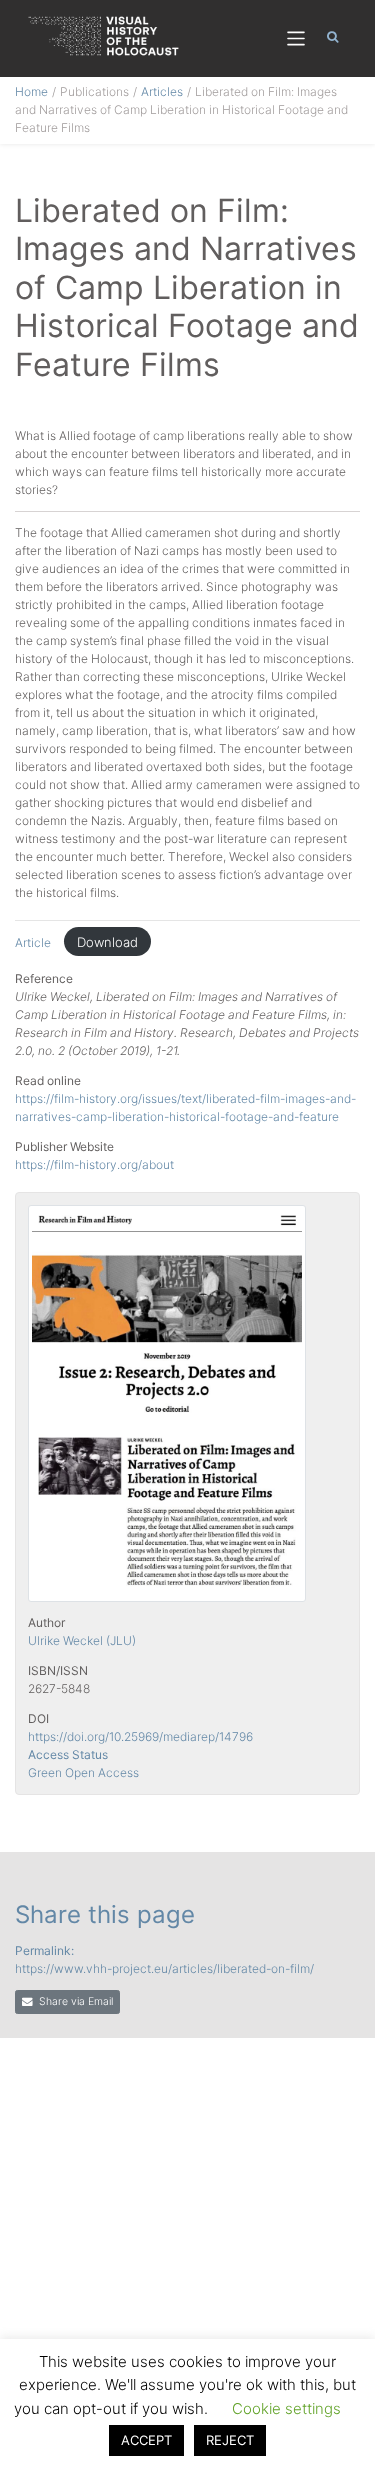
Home (31, 91)
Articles (162, 91)
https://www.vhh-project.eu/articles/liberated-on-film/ (164, 1968)
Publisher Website (64, 1146)
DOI (38, 1718)
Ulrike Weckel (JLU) (82, 1640)
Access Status (68, 1754)
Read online (48, 1080)
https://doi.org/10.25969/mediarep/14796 (140, 1736)
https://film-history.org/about (94, 1164)
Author (46, 1622)
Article (34, 942)
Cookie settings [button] (286, 2408)
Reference (44, 978)
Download (107, 942)
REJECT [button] (230, 2440)
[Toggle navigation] (296, 38)
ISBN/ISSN (58, 1670)
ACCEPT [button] (146, 2440)
